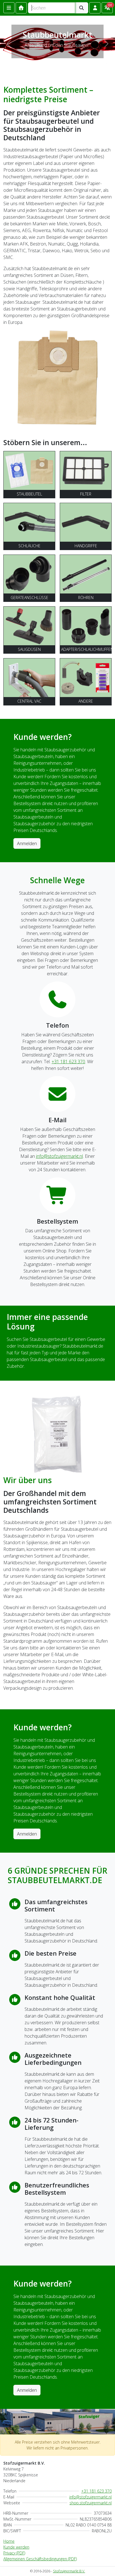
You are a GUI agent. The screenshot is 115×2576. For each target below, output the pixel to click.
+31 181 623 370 (68, 1062)
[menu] (9, 8)
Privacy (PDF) (14, 2553)
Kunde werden (16, 2547)
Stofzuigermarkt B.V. (69, 2571)
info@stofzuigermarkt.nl (59, 1156)
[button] (95, 8)
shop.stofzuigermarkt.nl (91, 2503)
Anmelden (27, 843)
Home (9, 2541)
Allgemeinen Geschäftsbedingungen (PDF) (40, 2559)
